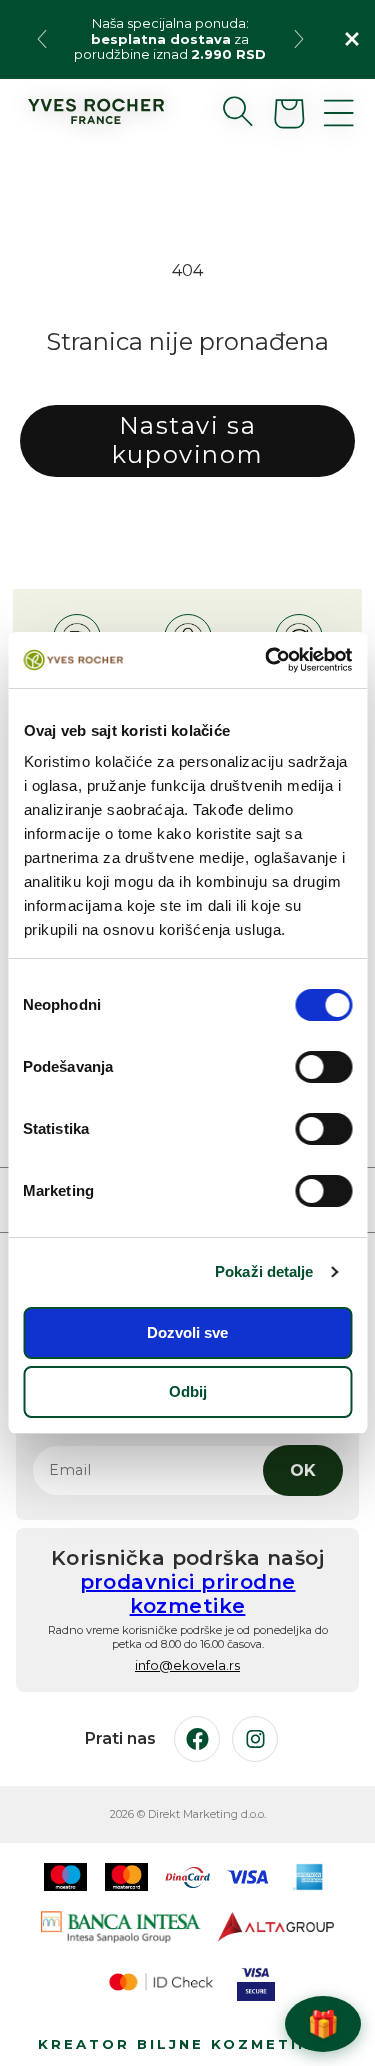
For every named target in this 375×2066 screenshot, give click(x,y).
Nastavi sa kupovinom (187, 440)
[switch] (323, 1067)
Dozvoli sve (187, 1332)
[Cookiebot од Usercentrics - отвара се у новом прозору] (267, 660)
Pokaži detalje (264, 1271)
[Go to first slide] (299, 39)
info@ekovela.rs (187, 1665)
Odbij (188, 1391)
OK (303, 1470)
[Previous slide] (42, 39)
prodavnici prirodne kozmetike (188, 1594)
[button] (222, 111)
